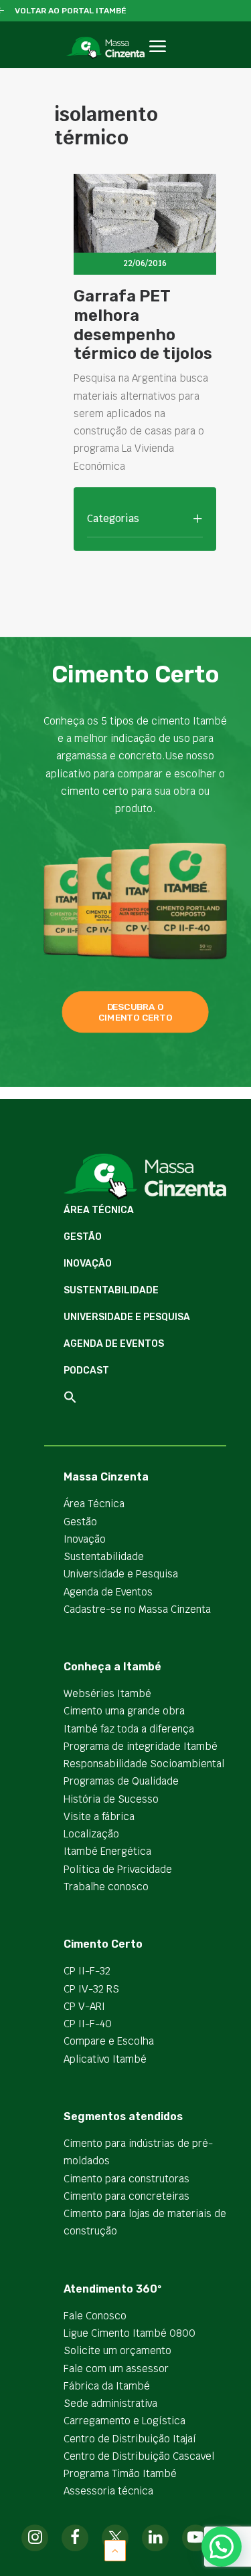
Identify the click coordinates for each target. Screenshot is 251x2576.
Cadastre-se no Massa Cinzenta (137, 1609)
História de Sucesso (111, 1799)
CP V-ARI (84, 2006)
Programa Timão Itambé (120, 2473)
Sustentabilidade (111, 1290)
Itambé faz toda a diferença (129, 1729)
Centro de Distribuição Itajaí (130, 2439)
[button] (158, 61)
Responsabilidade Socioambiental (144, 1764)
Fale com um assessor (116, 2368)
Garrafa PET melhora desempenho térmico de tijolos (143, 325)
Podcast (86, 1371)
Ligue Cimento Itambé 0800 (130, 2333)
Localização (91, 1834)
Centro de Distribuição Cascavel (139, 2456)
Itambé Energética (107, 1851)
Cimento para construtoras (127, 2179)
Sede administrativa (110, 2403)
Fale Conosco (95, 2316)
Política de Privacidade (118, 1869)
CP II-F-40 (88, 2024)
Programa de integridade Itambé (141, 1746)
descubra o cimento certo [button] (135, 1012)
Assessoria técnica (108, 2491)
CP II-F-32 (87, 1971)
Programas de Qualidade (121, 1781)
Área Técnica (99, 1210)
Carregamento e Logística (124, 2421)
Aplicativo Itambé (105, 2059)
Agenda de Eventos (114, 1344)
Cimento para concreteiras (127, 2196)
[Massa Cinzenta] (105, 48)
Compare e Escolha (109, 2041)
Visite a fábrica (99, 1816)
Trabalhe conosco (106, 1887)
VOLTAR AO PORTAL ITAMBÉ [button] (71, 11)
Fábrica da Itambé (107, 2386)
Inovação (88, 1264)
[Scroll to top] (115, 2550)
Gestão (83, 1237)
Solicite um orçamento (117, 2350)
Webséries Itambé (107, 1693)
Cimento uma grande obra (124, 1711)
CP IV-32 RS (91, 1989)
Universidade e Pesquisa (127, 1317)
